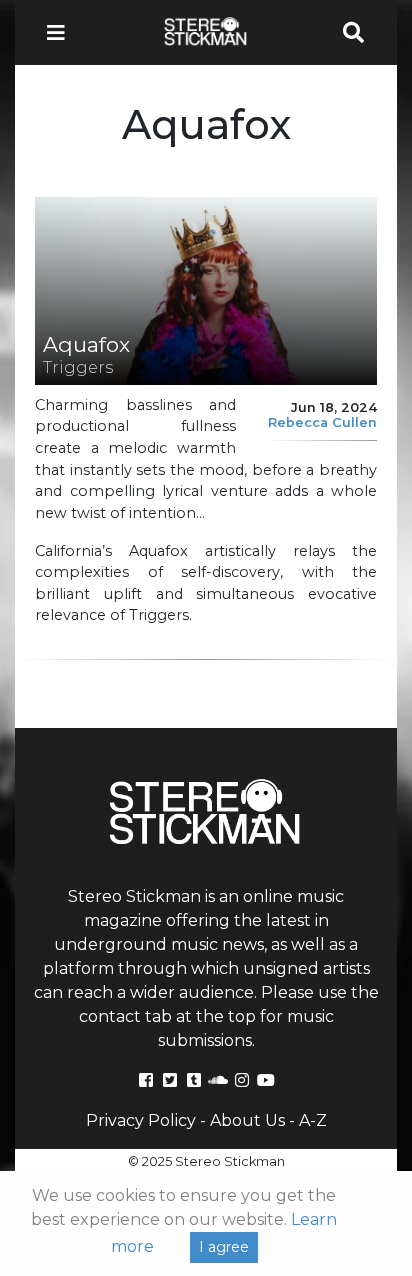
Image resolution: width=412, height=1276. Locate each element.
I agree (224, 1247)
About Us (247, 1120)
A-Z (313, 1120)
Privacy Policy (141, 1120)
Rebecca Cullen (322, 422)
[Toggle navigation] (62, 32)
